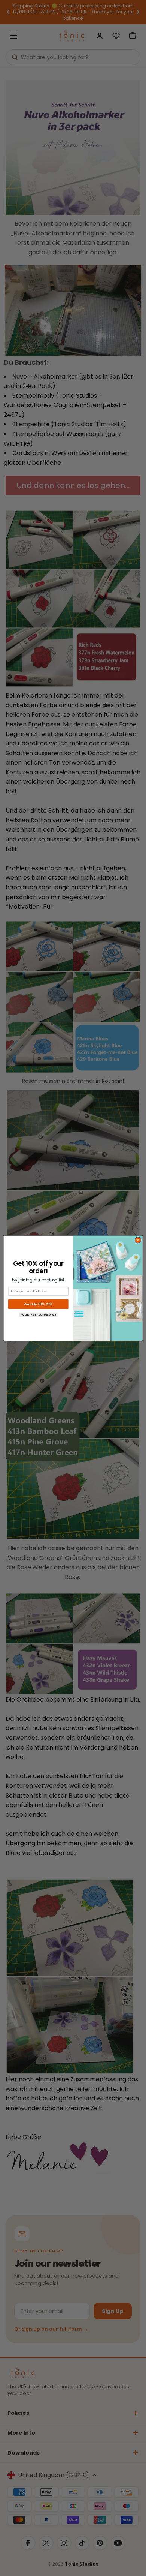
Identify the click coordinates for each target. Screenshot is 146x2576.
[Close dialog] (138, 1240)
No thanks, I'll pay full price (38, 1314)
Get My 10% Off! (38, 1304)
